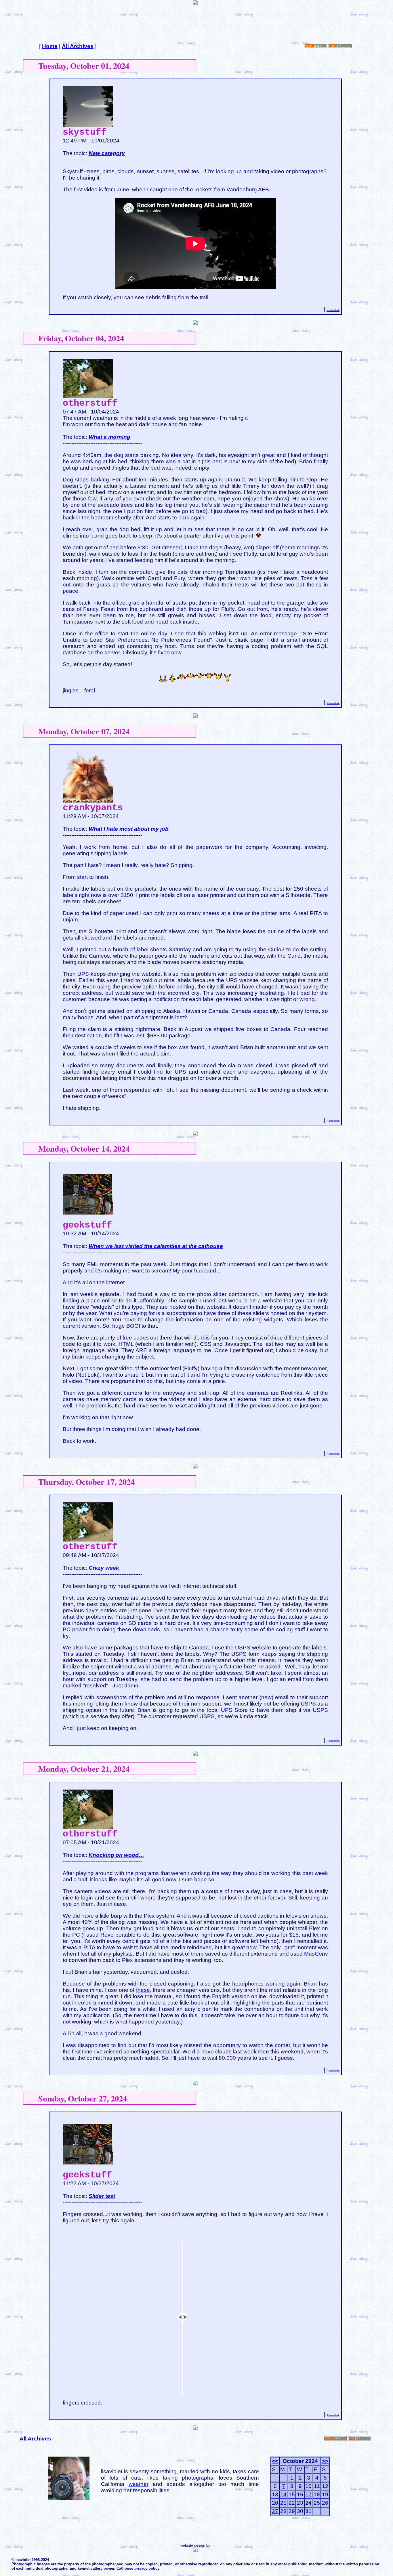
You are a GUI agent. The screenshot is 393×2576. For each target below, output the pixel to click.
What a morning (109, 437)
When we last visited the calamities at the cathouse (156, 1246)
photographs (198, 2478)
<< (275, 2461)
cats (136, 2478)
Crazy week (104, 1568)
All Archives (78, 46)
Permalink (333, 310)
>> (325, 2461)
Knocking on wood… (116, 1855)
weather (139, 2484)
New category (107, 153)
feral (90, 690)
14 (283, 2494)
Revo (107, 1935)
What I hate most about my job (129, 829)
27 (275, 2511)
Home (50, 46)
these (143, 1990)
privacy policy (147, 2568)
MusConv (316, 1954)
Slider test (102, 2196)
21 (283, 2503)
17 (308, 2494)
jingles (71, 690)
